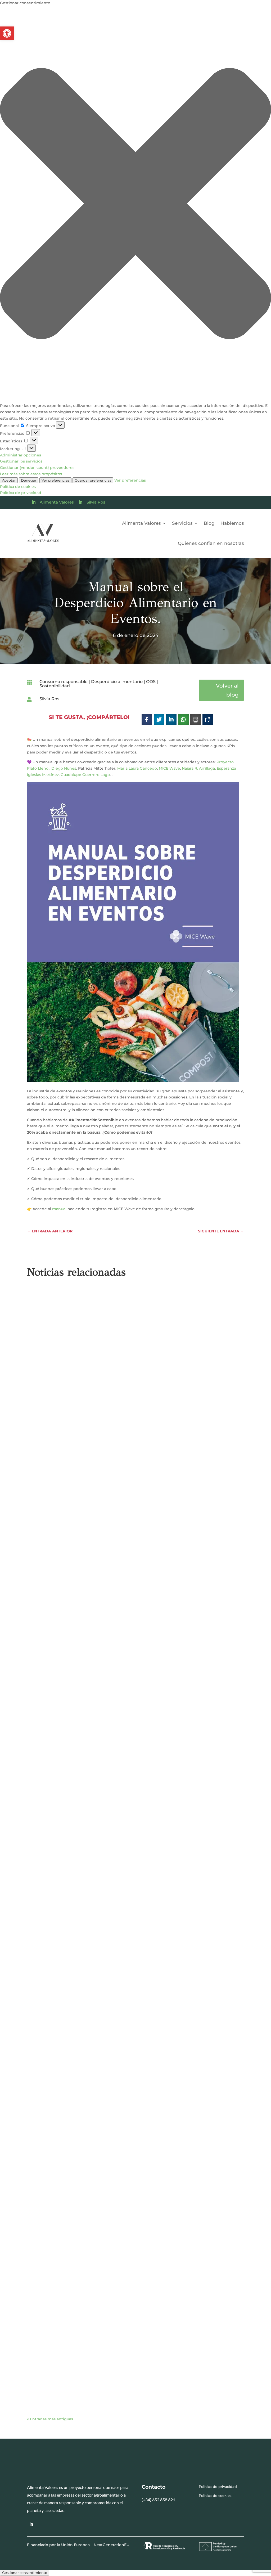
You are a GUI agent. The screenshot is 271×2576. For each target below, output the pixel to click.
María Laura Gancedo (137, 768)
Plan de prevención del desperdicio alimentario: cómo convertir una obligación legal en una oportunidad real (133, 1997)
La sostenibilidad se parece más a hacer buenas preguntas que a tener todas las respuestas (128, 1434)
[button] (7, 33)
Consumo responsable (64, 682)
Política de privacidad (21, 493)
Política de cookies (18, 487)
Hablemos (232, 523)
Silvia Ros (96, 502)
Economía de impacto (80, 1445)
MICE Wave (169, 768)
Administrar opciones (21, 455)
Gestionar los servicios (21, 461)
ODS (151, 682)
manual (59, 1209)
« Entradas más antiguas (50, 2419)
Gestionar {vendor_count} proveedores (37, 468)
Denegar (29, 480)
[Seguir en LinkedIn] (31, 2524)
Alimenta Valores (57, 502)
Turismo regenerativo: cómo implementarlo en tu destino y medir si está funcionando (134, 1621)
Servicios (182, 523)
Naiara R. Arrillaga (198, 768)
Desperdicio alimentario (117, 682)
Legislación (66, 2386)
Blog (209, 523)
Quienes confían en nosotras (211, 543)
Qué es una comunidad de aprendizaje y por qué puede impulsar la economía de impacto (129, 2185)
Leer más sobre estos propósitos (31, 474)
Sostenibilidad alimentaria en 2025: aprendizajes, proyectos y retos (111, 2372)
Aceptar (9, 480)
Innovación (161, 2007)
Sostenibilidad (55, 686)
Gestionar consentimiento (25, 2573)
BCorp (114, 2380)
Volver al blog (227, 690)
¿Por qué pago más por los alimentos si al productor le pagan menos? (116, 1805)
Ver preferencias (55, 480)
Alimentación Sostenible (80, 1812)
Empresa (112, 1445)
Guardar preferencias (93, 480)
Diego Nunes (64, 768)
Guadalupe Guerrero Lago (85, 775)
